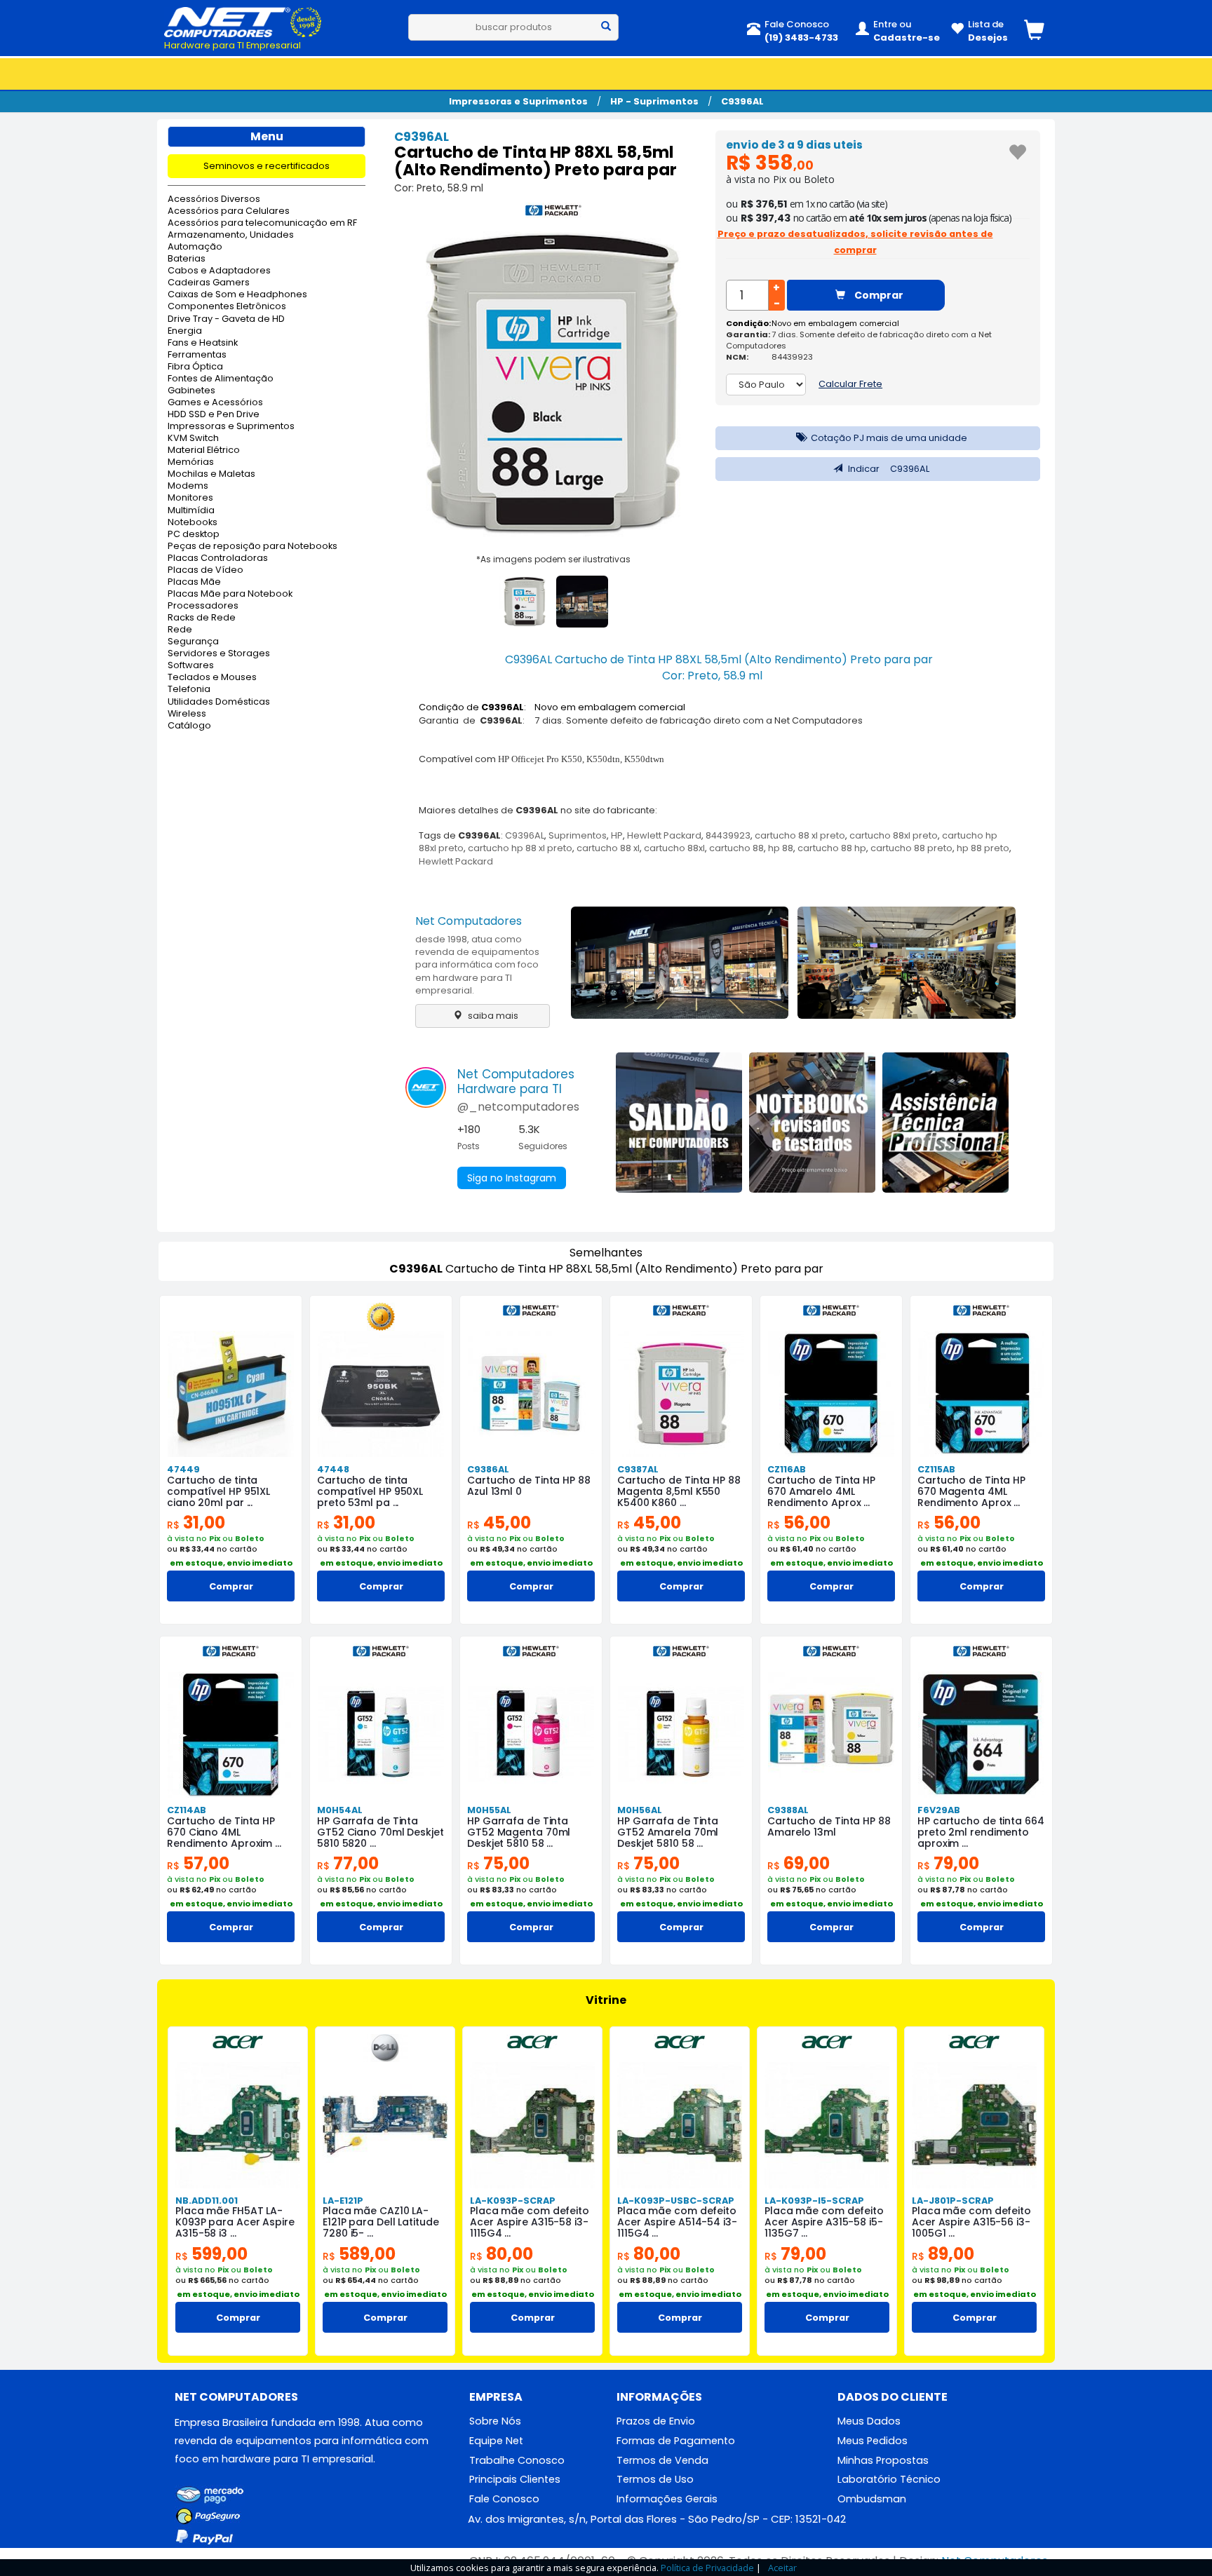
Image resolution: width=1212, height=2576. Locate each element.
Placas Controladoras (218, 558)
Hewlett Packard (664, 835)
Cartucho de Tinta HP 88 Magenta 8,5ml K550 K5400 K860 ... (679, 1491)
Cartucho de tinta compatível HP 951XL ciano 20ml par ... (218, 1491)
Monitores (190, 498)
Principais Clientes (515, 2479)
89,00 (943, 2254)
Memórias (191, 462)
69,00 (799, 1863)
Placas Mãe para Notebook (230, 594)
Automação (195, 247)
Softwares (191, 666)
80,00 (501, 2254)
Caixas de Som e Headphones (237, 295)
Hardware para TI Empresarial (233, 45)
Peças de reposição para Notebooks (252, 547)
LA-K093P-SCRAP (513, 2201)
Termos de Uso (655, 2479)
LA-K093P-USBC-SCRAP (676, 2201)
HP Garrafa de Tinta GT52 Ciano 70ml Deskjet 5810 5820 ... (381, 1832)
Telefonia (189, 690)
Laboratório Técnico (889, 2479)
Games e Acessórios (215, 403)
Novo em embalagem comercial (835, 323)
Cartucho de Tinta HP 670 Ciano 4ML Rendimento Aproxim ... (224, 1832)
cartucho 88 (736, 848)
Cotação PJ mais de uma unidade (888, 438)
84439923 (728, 835)
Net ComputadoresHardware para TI (516, 1082)
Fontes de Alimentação (221, 379)
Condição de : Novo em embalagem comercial (552, 707)
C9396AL (742, 101)
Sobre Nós (495, 2421)
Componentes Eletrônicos (227, 307)
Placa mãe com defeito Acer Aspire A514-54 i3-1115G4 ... (677, 2222)
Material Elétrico (204, 450)
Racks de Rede (202, 618)
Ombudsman (872, 2499)
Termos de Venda (662, 2460)
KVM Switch (193, 439)
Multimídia (191, 511)
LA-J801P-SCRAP (953, 2201)
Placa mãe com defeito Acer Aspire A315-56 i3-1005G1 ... (971, 2222)
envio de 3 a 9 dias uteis (794, 145)
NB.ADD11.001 (207, 2201)
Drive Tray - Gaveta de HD (226, 319)
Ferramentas (197, 355)
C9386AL (488, 1469)
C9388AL (788, 1810)
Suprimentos (578, 835)
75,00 (498, 1863)
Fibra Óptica (195, 367)
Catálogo (189, 726)
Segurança (193, 642)
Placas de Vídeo (206, 570)
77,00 (348, 1863)
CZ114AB (187, 1810)
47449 (183, 1469)
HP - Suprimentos (654, 101)
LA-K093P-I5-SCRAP (814, 2201)
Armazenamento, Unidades (231, 235)
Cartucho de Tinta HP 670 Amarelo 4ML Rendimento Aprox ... (821, 1491)
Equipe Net (496, 2441)
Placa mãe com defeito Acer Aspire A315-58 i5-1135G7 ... (824, 2222)
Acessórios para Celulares (229, 211)
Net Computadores (469, 921)
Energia (185, 331)
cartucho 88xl (674, 848)
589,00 (359, 2254)
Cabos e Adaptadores (219, 271)
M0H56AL (640, 1810)
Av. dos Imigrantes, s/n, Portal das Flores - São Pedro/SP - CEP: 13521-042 (657, 2519)
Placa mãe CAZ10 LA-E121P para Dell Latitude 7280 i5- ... (381, 2222)
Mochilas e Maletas (211, 474)
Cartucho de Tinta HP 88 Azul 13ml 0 (529, 1486)
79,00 (948, 1863)
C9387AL (638, 1469)
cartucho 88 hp (832, 848)
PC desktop (194, 535)
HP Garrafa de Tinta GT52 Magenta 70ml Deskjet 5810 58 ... (519, 1832)
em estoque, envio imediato (231, 1563)
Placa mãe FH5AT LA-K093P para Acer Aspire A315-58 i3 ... (235, 2222)
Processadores (203, 606)
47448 (333, 1469)
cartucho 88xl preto (894, 835)
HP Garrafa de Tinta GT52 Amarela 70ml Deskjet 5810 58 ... (668, 1832)
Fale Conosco (504, 2499)
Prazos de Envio (656, 2421)
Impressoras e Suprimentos (518, 101)
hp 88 (781, 848)
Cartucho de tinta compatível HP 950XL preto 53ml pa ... (370, 1491)
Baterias (187, 259)
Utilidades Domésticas (219, 702)
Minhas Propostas (883, 2460)
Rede (180, 630)
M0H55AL (489, 1810)
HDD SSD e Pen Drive (214, 415)
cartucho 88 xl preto (800, 835)
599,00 (211, 2254)
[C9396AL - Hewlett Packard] (553, 213)
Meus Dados (869, 2421)
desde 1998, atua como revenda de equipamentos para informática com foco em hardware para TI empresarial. (477, 965)
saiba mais (492, 1016)
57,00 (198, 1863)
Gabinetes (191, 391)
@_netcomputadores (518, 1107)
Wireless (187, 714)
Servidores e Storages (219, 654)
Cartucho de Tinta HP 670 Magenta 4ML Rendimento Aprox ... (971, 1491)
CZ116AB (787, 1469)
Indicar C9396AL (888, 469)
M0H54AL (340, 1810)
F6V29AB (939, 1810)
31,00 (196, 1523)
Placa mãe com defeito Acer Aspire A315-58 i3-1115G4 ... (530, 2222)
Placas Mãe (194, 582)
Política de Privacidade (707, 2568)
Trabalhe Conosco (517, 2460)
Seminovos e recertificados (267, 166)
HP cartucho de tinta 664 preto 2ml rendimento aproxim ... (981, 1832)
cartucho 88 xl (608, 848)
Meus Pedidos (873, 2441)
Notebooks (193, 523)
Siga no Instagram (512, 1178)
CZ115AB (936, 1469)
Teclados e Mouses (212, 678)
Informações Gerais (667, 2499)
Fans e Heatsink (203, 343)
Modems (188, 486)
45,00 (499, 1523)
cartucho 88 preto (911, 848)
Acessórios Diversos (214, 199)
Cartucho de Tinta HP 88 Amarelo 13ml (829, 1826)
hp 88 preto (983, 848)
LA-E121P (343, 2201)
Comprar (878, 295)
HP (617, 835)
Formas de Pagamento (676, 2441)
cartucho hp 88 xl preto (520, 848)
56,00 (799, 1523)
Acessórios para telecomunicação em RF (262, 223)
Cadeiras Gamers (209, 283)
